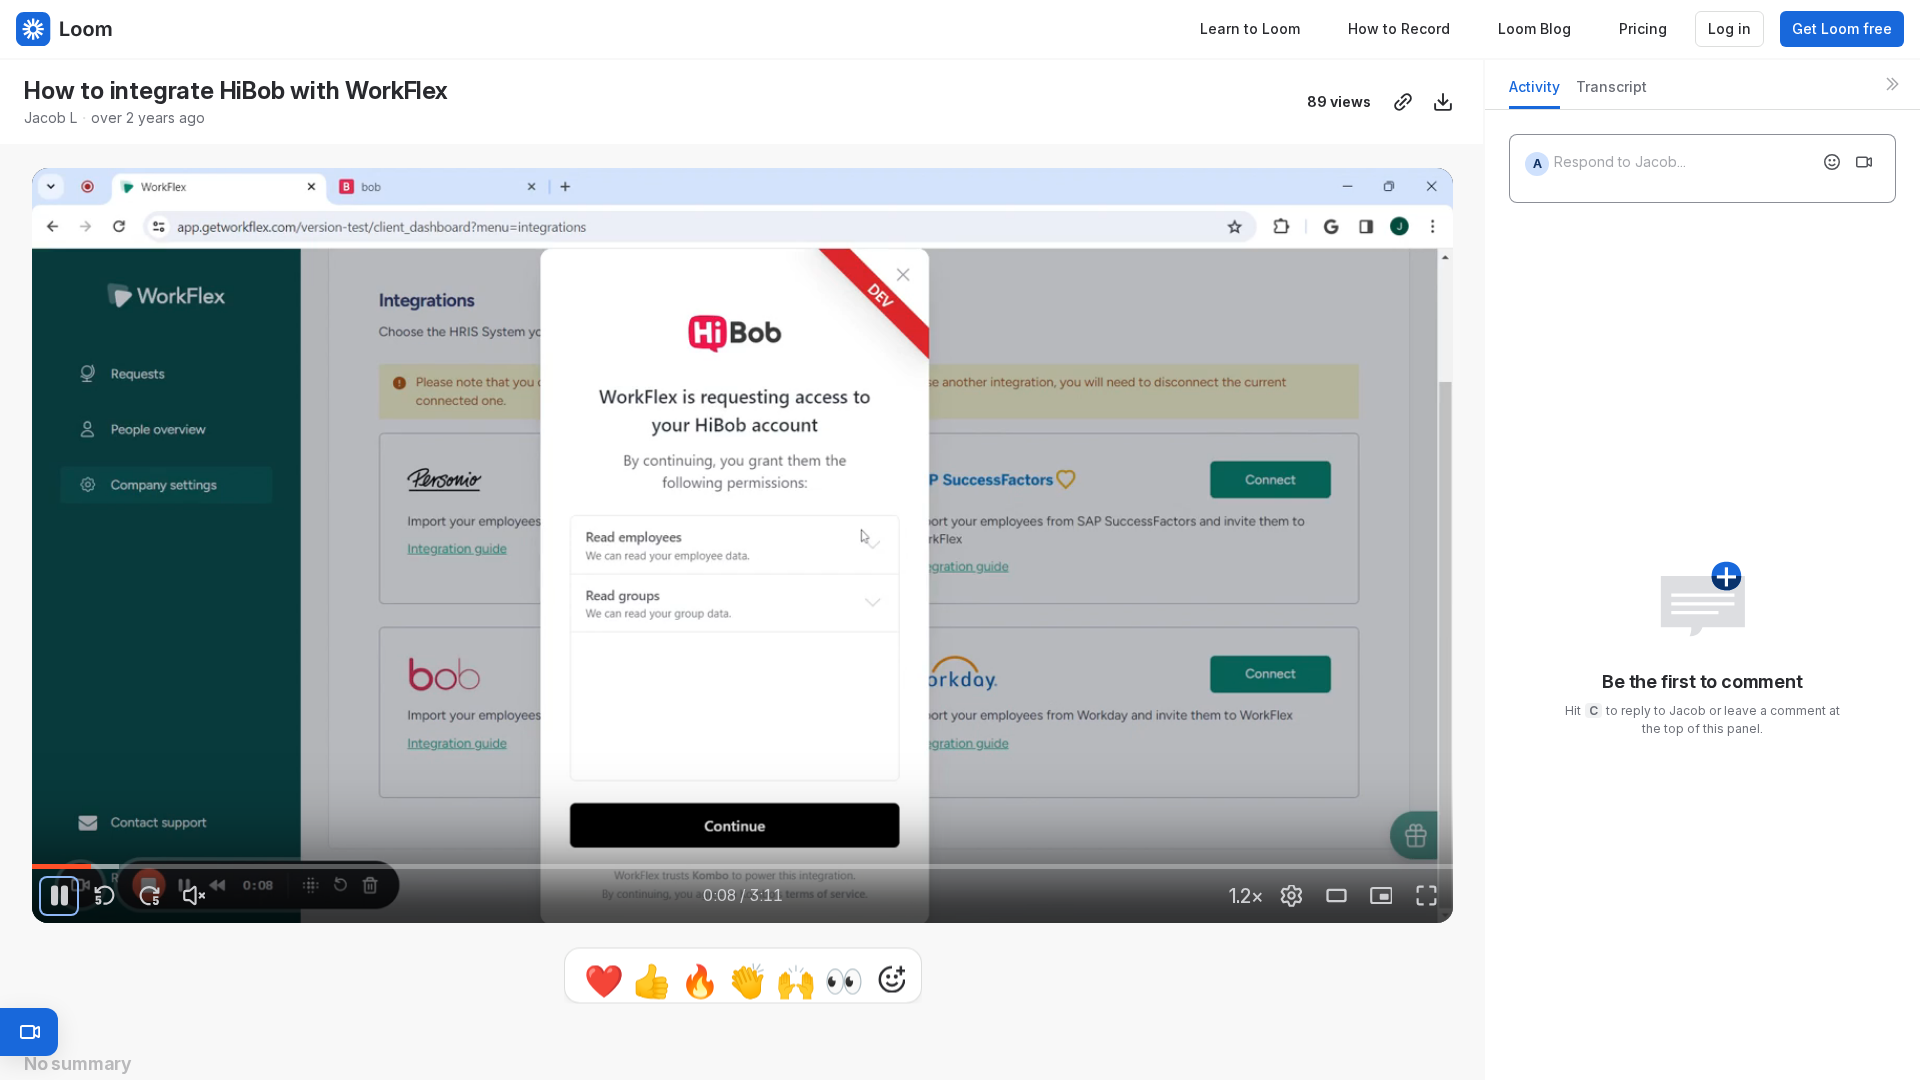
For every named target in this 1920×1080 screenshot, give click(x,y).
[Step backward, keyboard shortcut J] (104, 896)
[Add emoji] (1832, 162)
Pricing (1643, 28)
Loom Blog (1534, 28)
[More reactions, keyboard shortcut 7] (892, 1035)
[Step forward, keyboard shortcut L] (149, 896)
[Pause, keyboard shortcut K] (59, 896)
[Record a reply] (1864, 162)
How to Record (1399, 28)
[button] (743, 975)
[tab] (1534, 92)
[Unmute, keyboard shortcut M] (194, 896)
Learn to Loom (1250, 28)
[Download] (1443, 102)
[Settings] (1291, 896)
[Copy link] (1403, 102)
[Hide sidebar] (1892, 84)
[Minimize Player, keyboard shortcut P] (1381, 896)
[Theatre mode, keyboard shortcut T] (1336, 896)
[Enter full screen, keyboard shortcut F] (1426, 896)
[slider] (742, 867)
